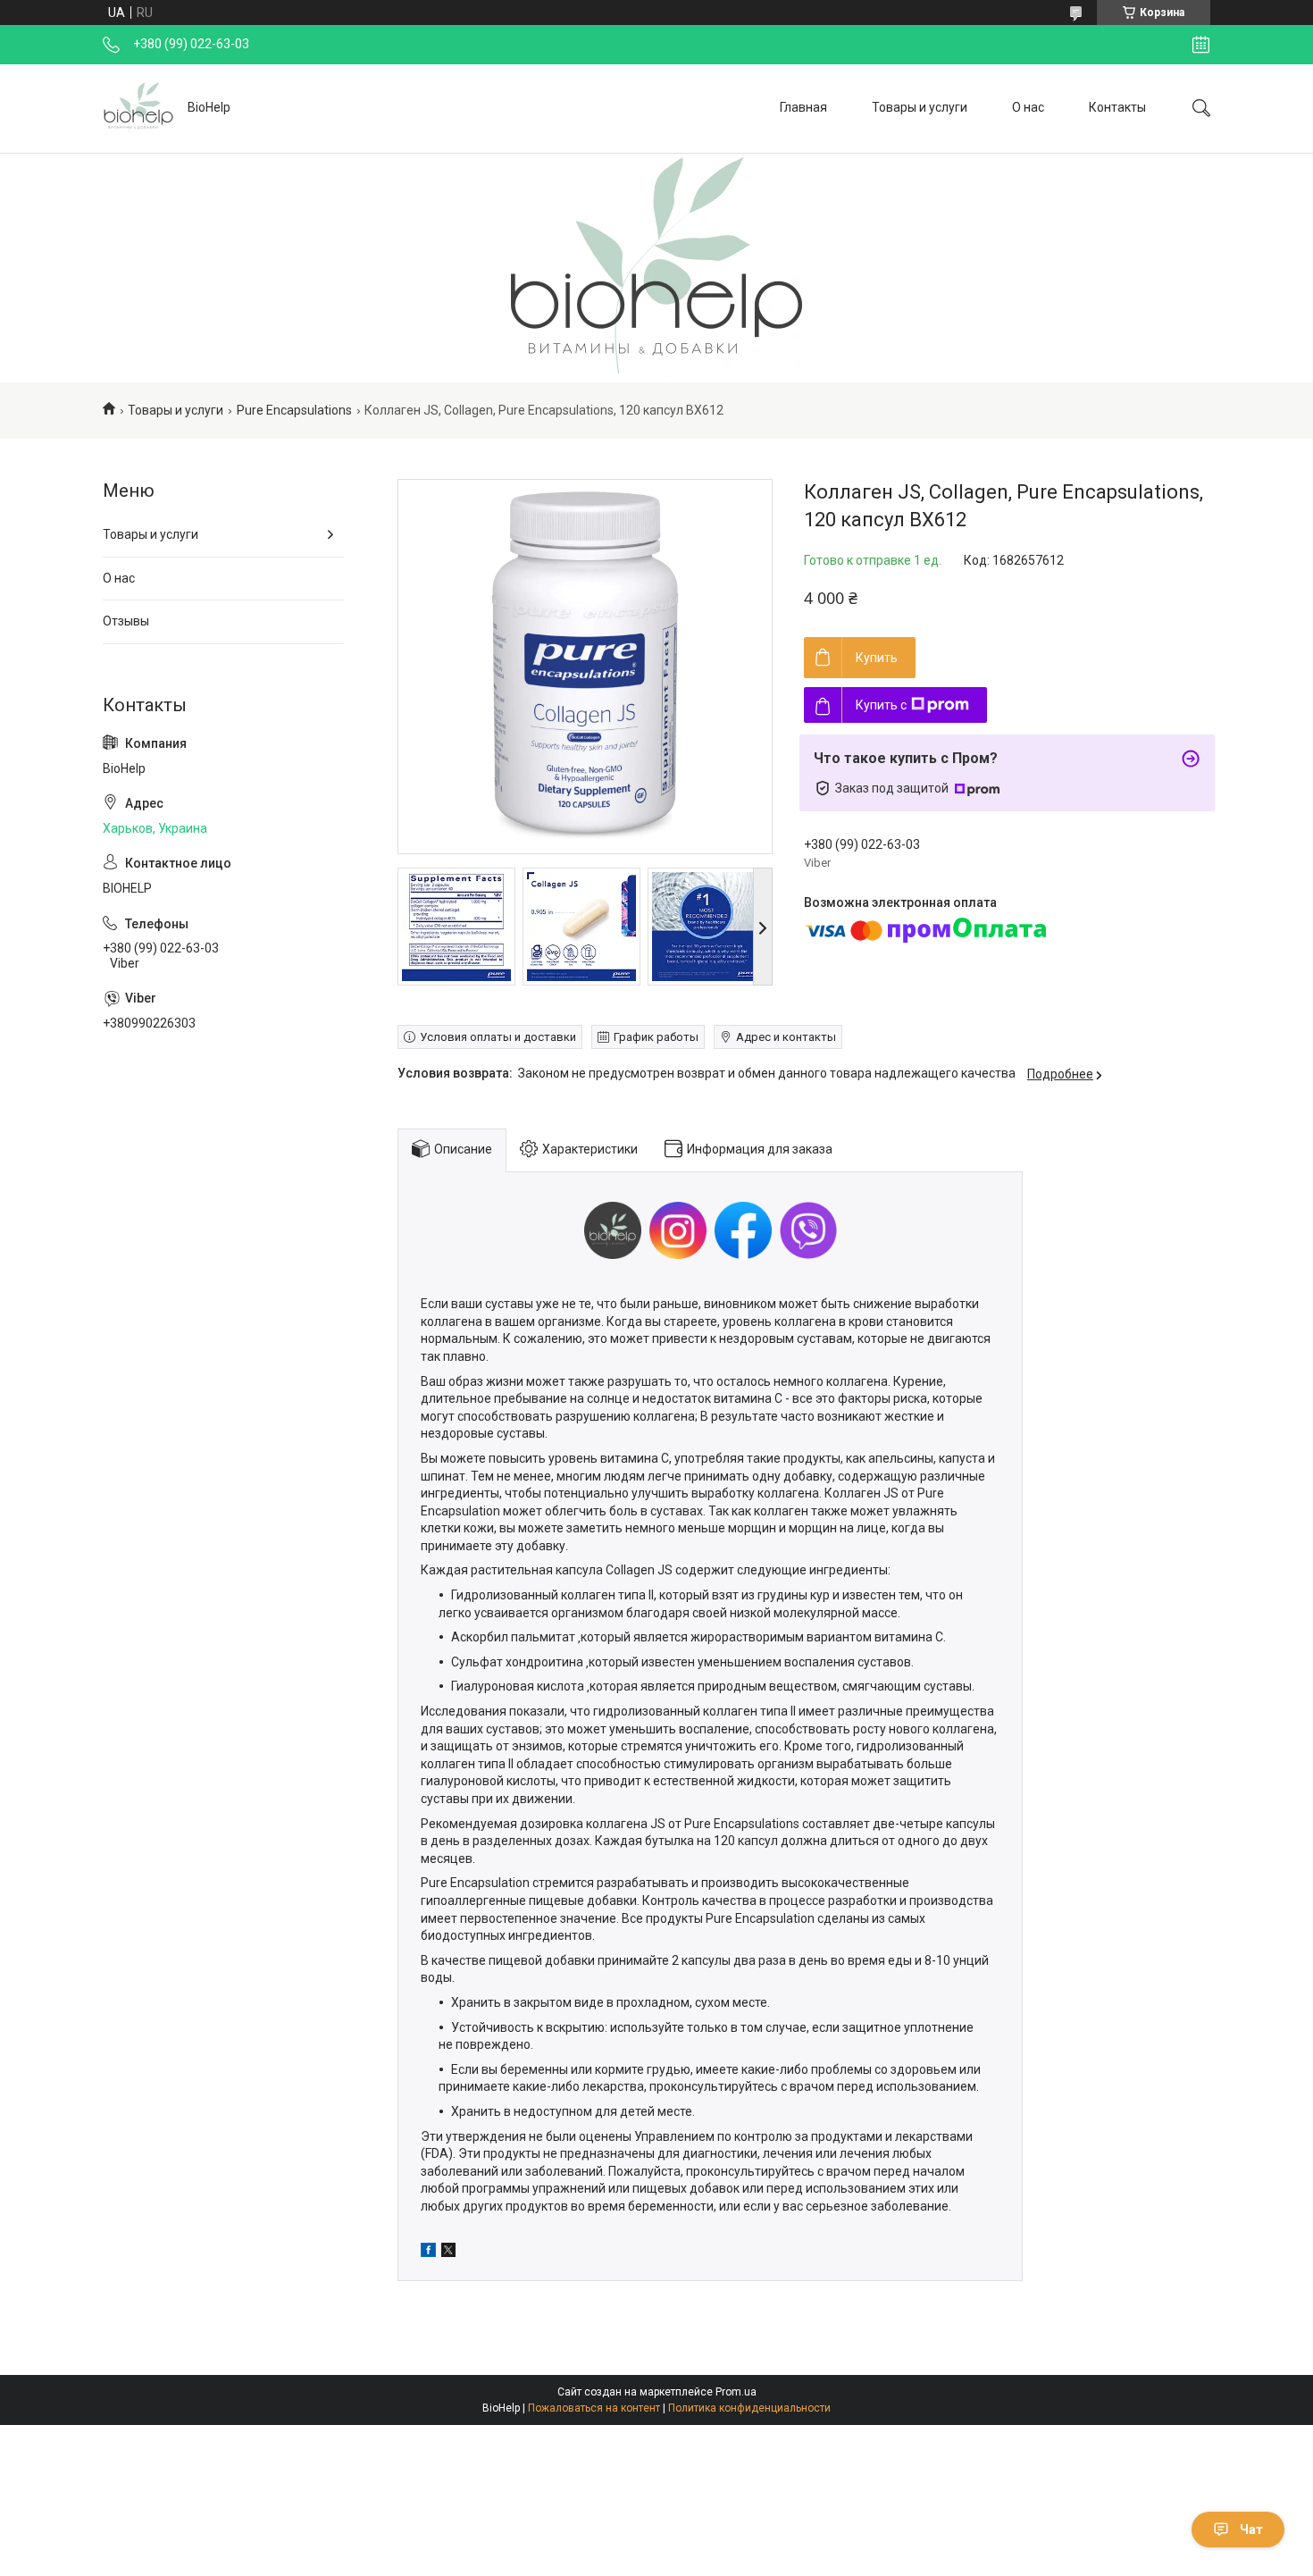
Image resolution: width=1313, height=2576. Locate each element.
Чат (1251, 2530)
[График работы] (1201, 45)
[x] (448, 2253)
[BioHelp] (138, 108)
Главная (803, 107)
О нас (1028, 107)
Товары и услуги (920, 107)
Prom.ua (736, 2392)
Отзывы (126, 621)
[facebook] (428, 2253)
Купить (877, 658)
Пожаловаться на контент (594, 2408)
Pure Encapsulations (294, 410)
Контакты (1117, 107)
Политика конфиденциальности (749, 2408)
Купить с (881, 705)
